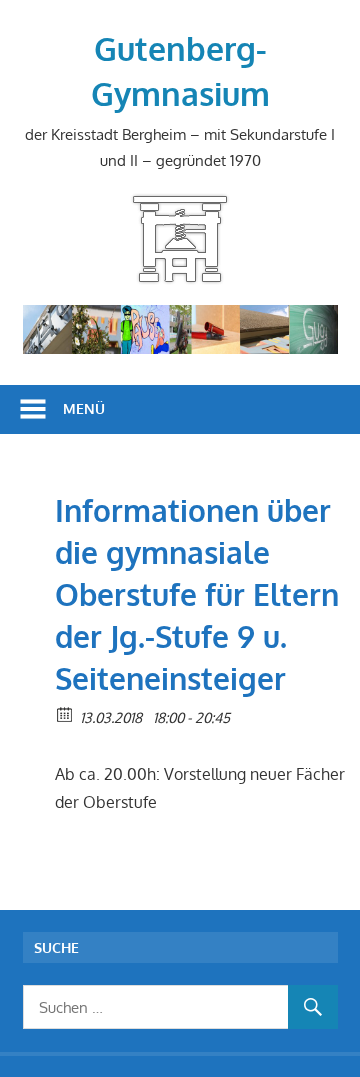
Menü (84, 408)
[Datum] (65, 713)
